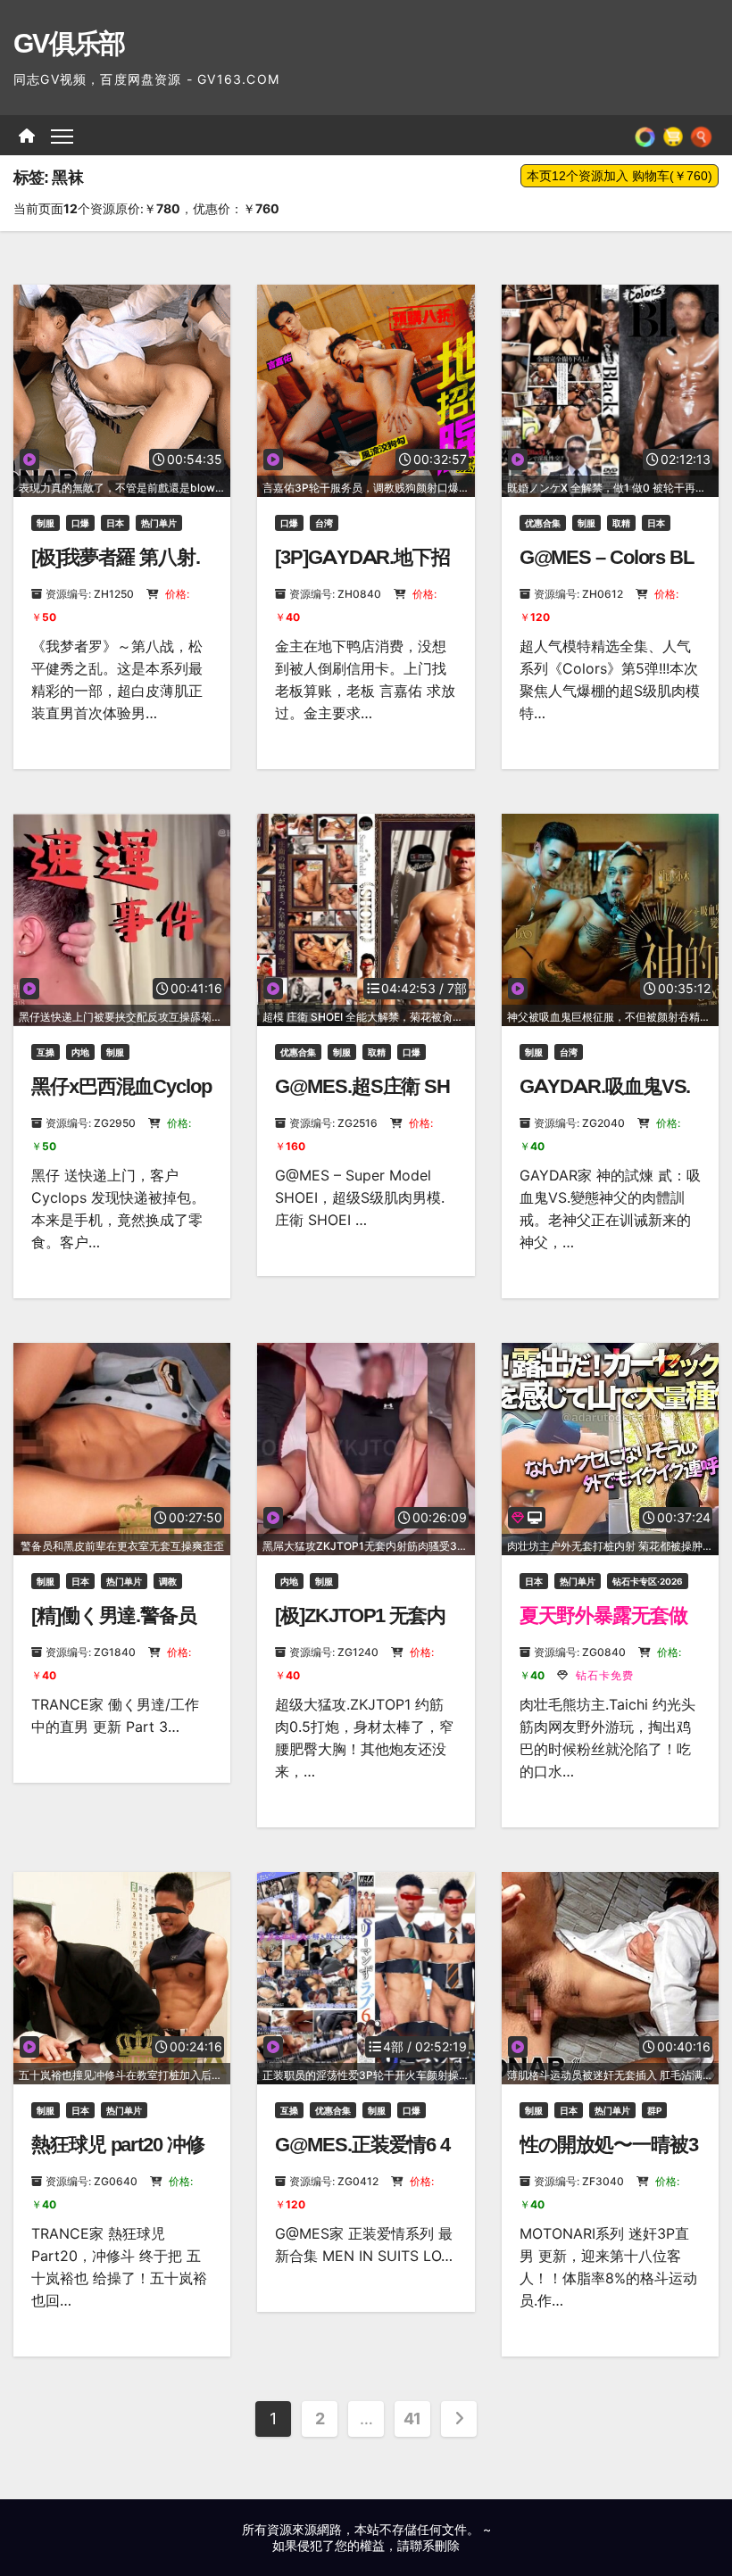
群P (654, 2110)
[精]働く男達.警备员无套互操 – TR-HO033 (121, 1627)
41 (412, 2419)
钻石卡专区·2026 (648, 1581)
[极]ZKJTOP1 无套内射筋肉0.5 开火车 (360, 1627)
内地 (80, 1052)
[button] (701, 136)
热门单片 (159, 523)
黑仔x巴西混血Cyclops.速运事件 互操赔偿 (121, 1098)
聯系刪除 (435, 2545)
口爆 (80, 523)
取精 (621, 523)
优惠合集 (543, 523)
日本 (115, 523)
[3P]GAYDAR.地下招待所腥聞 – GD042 (362, 569)
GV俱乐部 (69, 43)
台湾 (324, 523)
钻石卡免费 (603, 1675)
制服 (46, 523)
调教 (168, 1581)
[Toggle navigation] (62, 135)
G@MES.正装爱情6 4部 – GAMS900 (362, 2156)
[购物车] (673, 136)
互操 (46, 1052)
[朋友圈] (645, 136)
